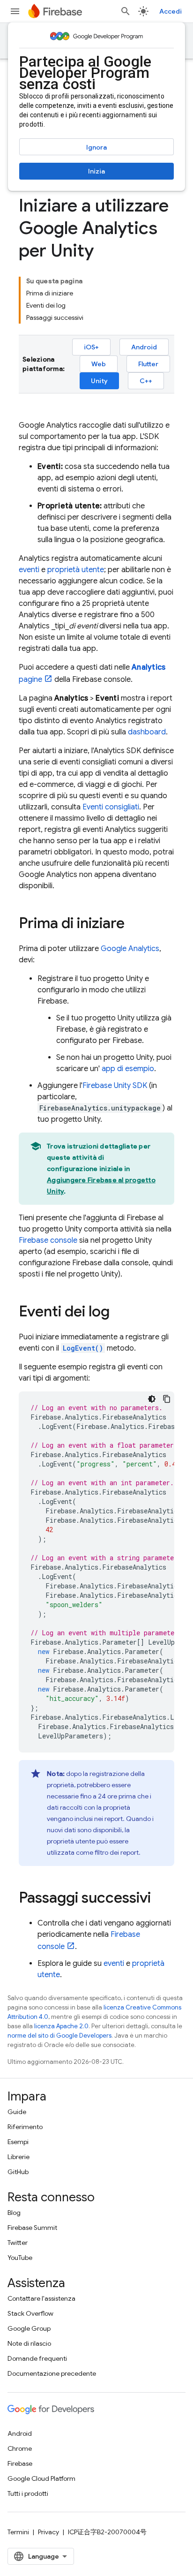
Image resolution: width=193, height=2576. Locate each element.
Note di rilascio (29, 2343)
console (48, 1240)
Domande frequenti (37, 2358)
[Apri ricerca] (126, 11)
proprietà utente (76, 570)
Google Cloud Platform (41, 2478)
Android (144, 347)
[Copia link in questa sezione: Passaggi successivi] (160, 1899)
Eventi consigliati (111, 807)
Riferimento (25, 2127)
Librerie (19, 2157)
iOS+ (91, 347)
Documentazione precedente (52, 2373)
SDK (115, 1086)
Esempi (18, 2142)
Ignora (96, 147)
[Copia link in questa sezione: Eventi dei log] (119, 1313)
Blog (14, 2213)
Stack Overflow (30, 2313)
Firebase (20, 2463)
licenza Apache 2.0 (61, 2026)
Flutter (148, 364)
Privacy (48, 2532)
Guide (17, 2112)
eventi (29, 570)
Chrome (20, 2448)
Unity (99, 381)
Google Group (29, 2328)
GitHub (18, 2172)
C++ (146, 381)
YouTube (20, 2258)
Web (99, 364)
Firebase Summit (32, 2228)
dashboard (147, 732)
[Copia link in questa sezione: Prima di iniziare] (134, 924)
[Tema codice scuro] (152, 1399)
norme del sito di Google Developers (59, 2036)
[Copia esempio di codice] (167, 1399)
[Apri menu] (15, 11)
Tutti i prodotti (28, 2493)
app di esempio (128, 1069)
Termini (18, 2532)
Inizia (96, 171)
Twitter (18, 2243)
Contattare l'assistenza (41, 2298)
